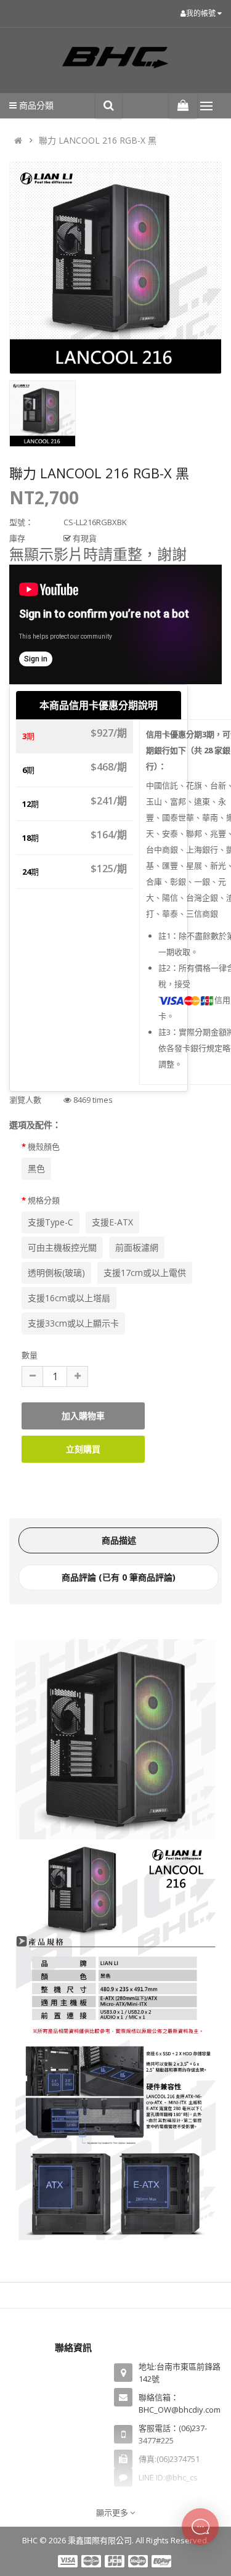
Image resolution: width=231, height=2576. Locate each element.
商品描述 (119, 1540)
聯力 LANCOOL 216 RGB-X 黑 (98, 140)
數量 (30, 1355)
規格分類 (44, 1200)
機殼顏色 (44, 1147)
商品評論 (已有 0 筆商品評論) (119, 1577)
